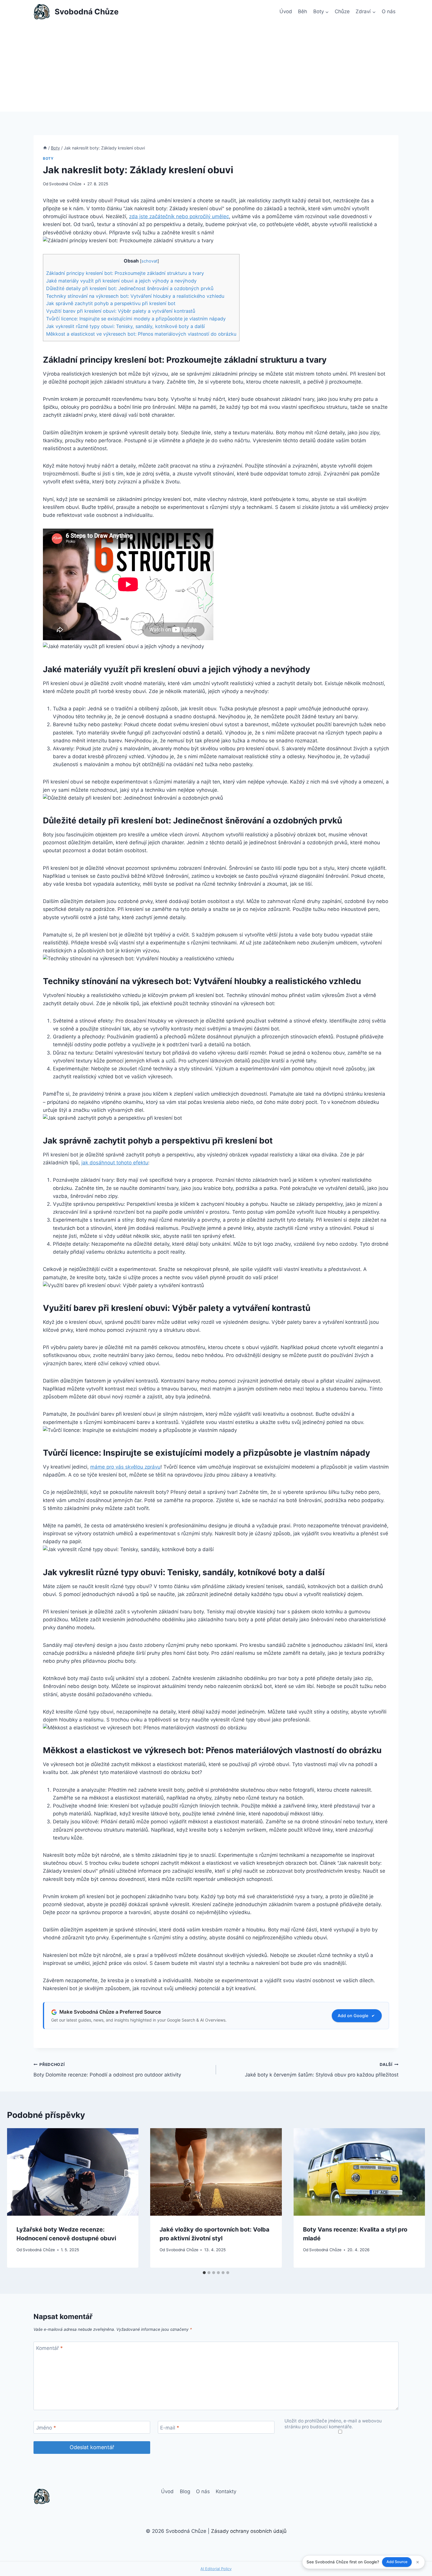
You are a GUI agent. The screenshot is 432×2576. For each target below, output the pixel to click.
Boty (48, 158)
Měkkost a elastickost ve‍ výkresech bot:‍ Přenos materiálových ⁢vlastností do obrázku (141, 334)
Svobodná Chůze (65, 184)
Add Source (397, 2562)
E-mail (170, 2428)
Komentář (50, 2348)
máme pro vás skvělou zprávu (125, 1467)
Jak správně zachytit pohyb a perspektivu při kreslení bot (111, 303)
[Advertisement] (216, 68)
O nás (389, 11)
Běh (303, 11)
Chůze (342, 11)
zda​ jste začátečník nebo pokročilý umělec (179, 216)
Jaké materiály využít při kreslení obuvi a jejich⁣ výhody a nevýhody (121, 281)
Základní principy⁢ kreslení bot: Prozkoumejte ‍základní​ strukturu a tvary (125, 273)
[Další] (414, 2198)
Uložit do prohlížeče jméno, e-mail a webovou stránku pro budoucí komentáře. (333, 2424)
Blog (185, 2491)
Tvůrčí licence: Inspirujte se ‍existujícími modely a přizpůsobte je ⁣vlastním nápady (136, 319)
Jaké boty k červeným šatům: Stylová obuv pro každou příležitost (322, 2070)
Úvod (286, 11)
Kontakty (226, 2491)
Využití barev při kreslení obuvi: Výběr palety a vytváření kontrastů (121, 311)
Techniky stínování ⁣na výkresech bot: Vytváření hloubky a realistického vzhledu (135, 296)
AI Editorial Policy (216, 2569)
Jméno (46, 2428)
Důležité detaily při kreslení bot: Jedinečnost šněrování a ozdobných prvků (130, 288)
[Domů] (45, 148)
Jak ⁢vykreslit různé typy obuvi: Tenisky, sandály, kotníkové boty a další (125, 326)
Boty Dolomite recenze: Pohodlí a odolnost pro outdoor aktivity (107, 2070)
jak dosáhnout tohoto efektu (115, 1163)
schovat (149, 261)
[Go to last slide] (18, 2198)
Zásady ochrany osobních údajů (249, 2531)
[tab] (204, 2273)
